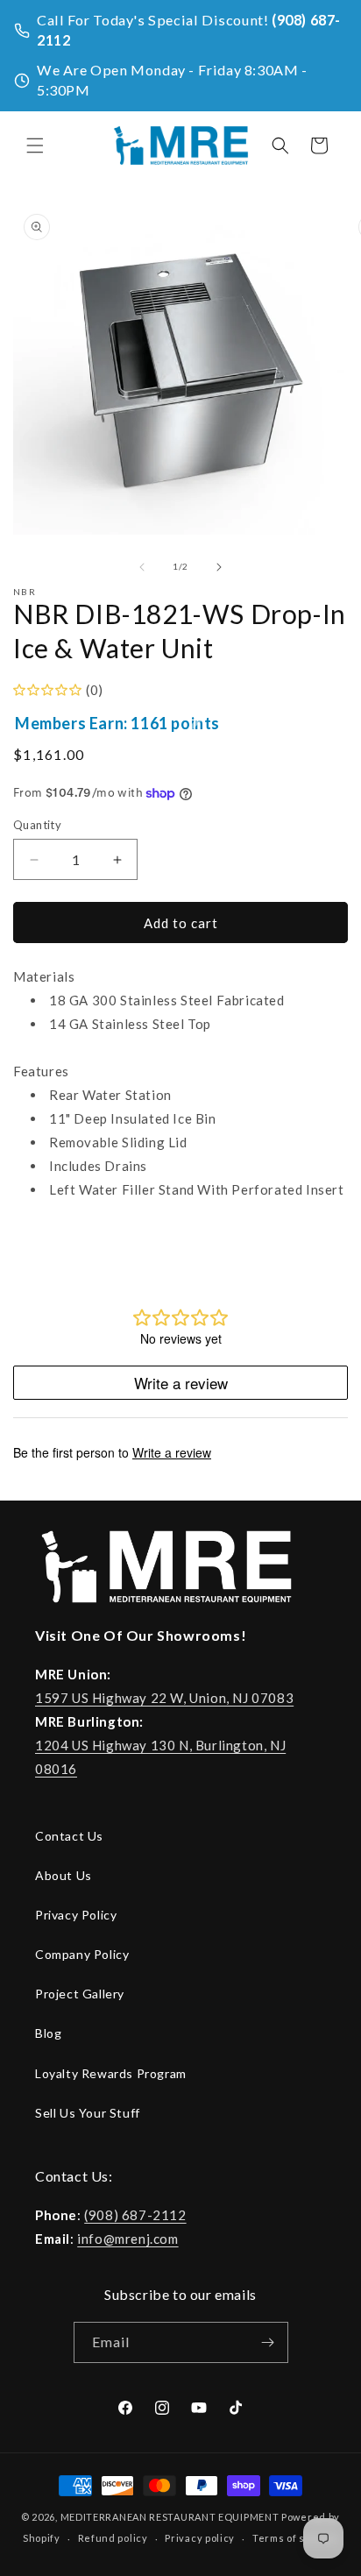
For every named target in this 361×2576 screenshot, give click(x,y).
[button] (35, 145)
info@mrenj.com (127, 2239)
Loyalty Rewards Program (111, 2073)
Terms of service (295, 2538)
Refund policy (113, 2538)
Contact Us (69, 1836)
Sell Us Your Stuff (88, 2113)
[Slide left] (142, 567)
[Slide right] (219, 567)
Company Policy (82, 1954)
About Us (64, 1875)
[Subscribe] (268, 2342)
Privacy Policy (76, 1915)
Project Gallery (80, 1994)
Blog (48, 2033)
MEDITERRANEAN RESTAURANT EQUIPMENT (170, 2517)
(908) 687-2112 (135, 2215)
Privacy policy (200, 2538)
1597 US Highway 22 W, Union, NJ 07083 (164, 1698)
